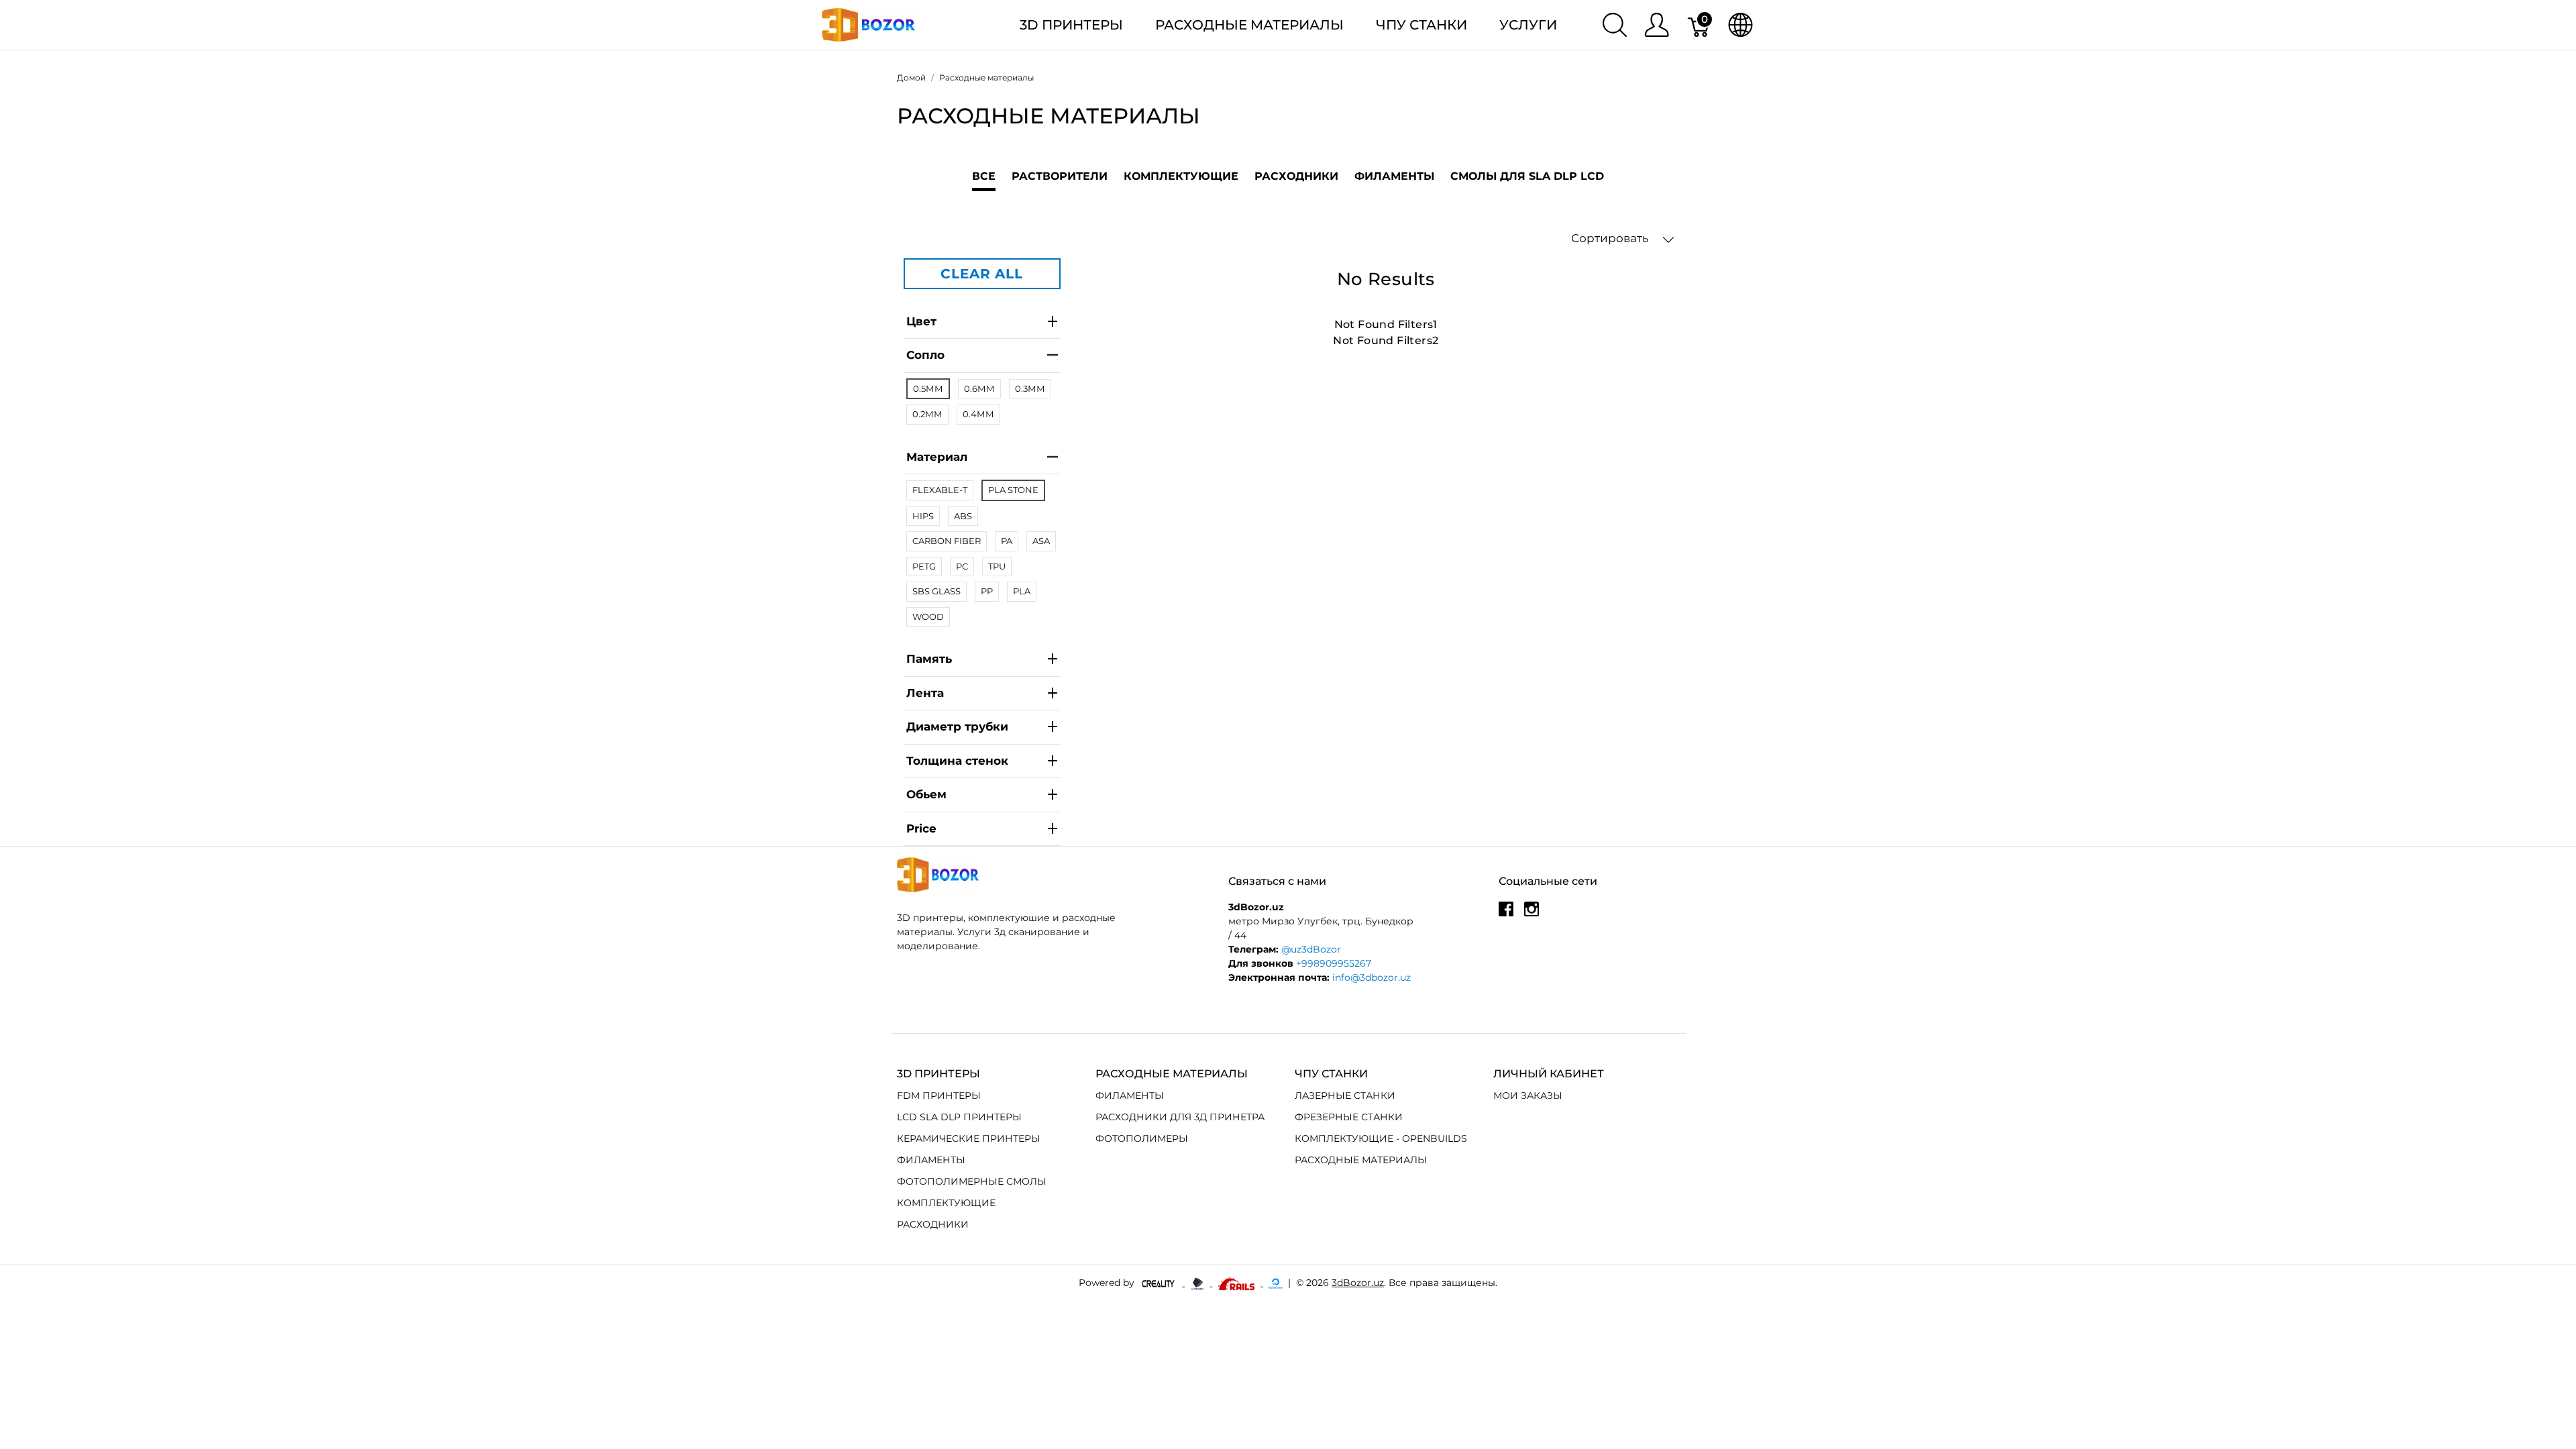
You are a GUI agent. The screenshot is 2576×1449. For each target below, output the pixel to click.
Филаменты (1394, 176)
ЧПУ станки (1421, 25)
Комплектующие (1181, 176)
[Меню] (1657, 25)
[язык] (1740, 25)
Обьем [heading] (926, 794)
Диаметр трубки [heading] (957, 727)
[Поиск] (1615, 25)
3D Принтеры (1071, 25)
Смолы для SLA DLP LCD (1527, 176)
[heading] (982, 829)
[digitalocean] (1276, 1283)
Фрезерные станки (1349, 1117)
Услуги (1528, 25)
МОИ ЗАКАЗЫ (1528, 1095)
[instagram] (1532, 914)
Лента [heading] (925, 693)
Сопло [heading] (925, 355)
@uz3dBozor (1311, 949)
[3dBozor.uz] (868, 24)
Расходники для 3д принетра (1180, 1117)
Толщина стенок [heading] (957, 761)
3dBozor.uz (1358, 1283)
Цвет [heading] (921, 321)
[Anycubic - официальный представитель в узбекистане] (1198, 1283)
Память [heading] (929, 659)
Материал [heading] (937, 457)
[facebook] (1506, 914)
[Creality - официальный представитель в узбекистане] (1160, 1283)
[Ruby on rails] (1238, 1283)
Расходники (1296, 176)
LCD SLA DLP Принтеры (959, 1117)
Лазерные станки (1345, 1095)
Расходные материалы (1249, 25)
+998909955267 (1334, 963)
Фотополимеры (1142, 1138)
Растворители (1060, 176)
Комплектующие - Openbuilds (1381, 1138)
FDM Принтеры (939, 1095)
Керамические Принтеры (969, 1138)
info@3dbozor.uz (1372, 977)
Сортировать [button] (1611, 238)
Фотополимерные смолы (972, 1181)
